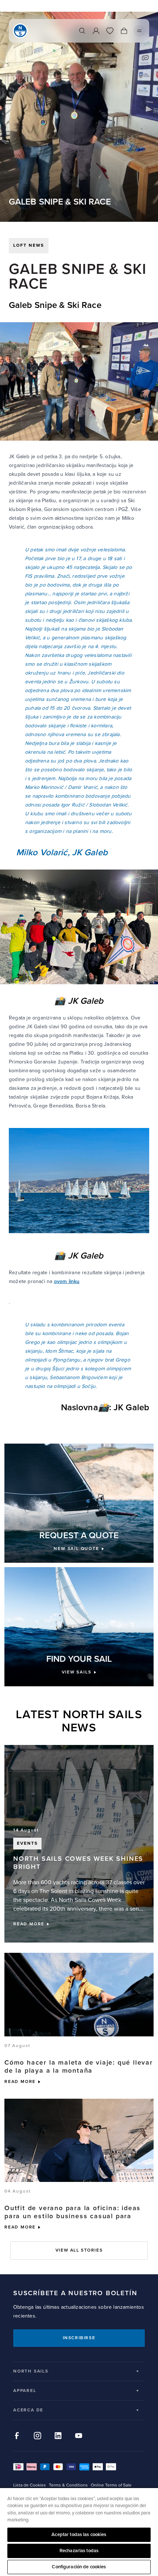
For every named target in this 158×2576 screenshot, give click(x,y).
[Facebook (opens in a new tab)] (17, 2436)
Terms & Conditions (68, 2485)
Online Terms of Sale (111, 2485)
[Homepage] (20, 31)
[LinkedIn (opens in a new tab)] (58, 2436)
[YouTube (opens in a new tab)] (79, 2436)
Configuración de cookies (79, 2567)
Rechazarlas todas (79, 2551)
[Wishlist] (110, 31)
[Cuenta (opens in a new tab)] (96, 31)
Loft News (29, 245)
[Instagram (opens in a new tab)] (37, 2436)
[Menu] (139, 31)
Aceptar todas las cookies (79, 2535)
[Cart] (124, 31)
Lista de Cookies (30, 2485)
